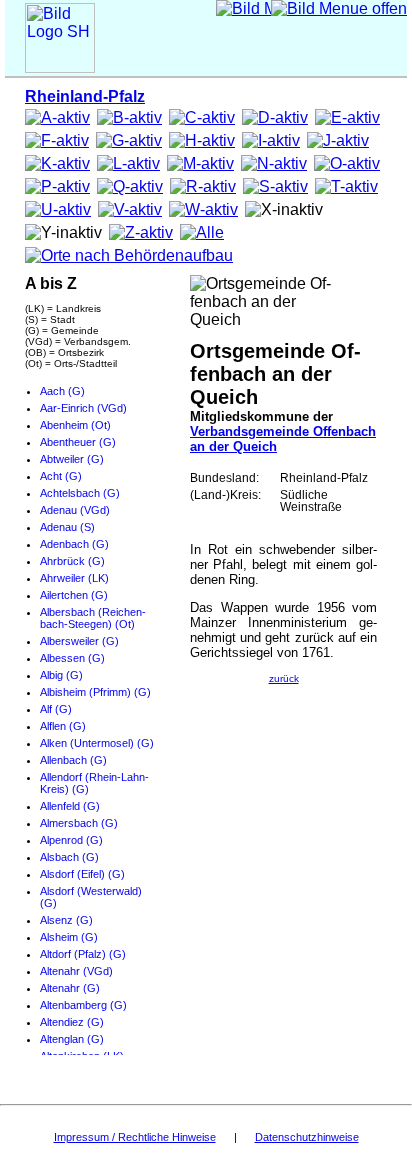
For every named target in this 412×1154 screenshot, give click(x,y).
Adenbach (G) (74, 544)
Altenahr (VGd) (76, 971)
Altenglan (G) (72, 1039)
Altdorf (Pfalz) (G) (83, 954)
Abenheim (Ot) (75, 425)
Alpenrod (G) (71, 840)
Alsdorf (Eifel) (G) (82, 874)
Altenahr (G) (70, 988)
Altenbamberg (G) (83, 1005)
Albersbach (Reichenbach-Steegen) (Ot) (93, 618)
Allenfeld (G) (70, 806)
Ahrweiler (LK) (74, 578)
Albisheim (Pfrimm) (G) (95, 692)
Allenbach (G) (73, 760)
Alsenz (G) (66, 920)
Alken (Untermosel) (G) (97, 743)
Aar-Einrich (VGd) (83, 408)
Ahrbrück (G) (72, 561)
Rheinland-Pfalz (85, 96)
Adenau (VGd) (75, 510)
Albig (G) (61, 675)
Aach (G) (62, 391)
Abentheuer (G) (78, 442)
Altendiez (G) (72, 1022)
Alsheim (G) (69, 937)
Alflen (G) (63, 726)
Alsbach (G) (69, 857)
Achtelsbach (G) (80, 493)
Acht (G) (61, 476)
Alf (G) (56, 709)
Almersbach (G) (79, 823)
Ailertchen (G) (74, 595)
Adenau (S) (67, 527)
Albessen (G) (72, 658)
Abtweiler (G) (72, 459)
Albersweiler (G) (79, 641)
